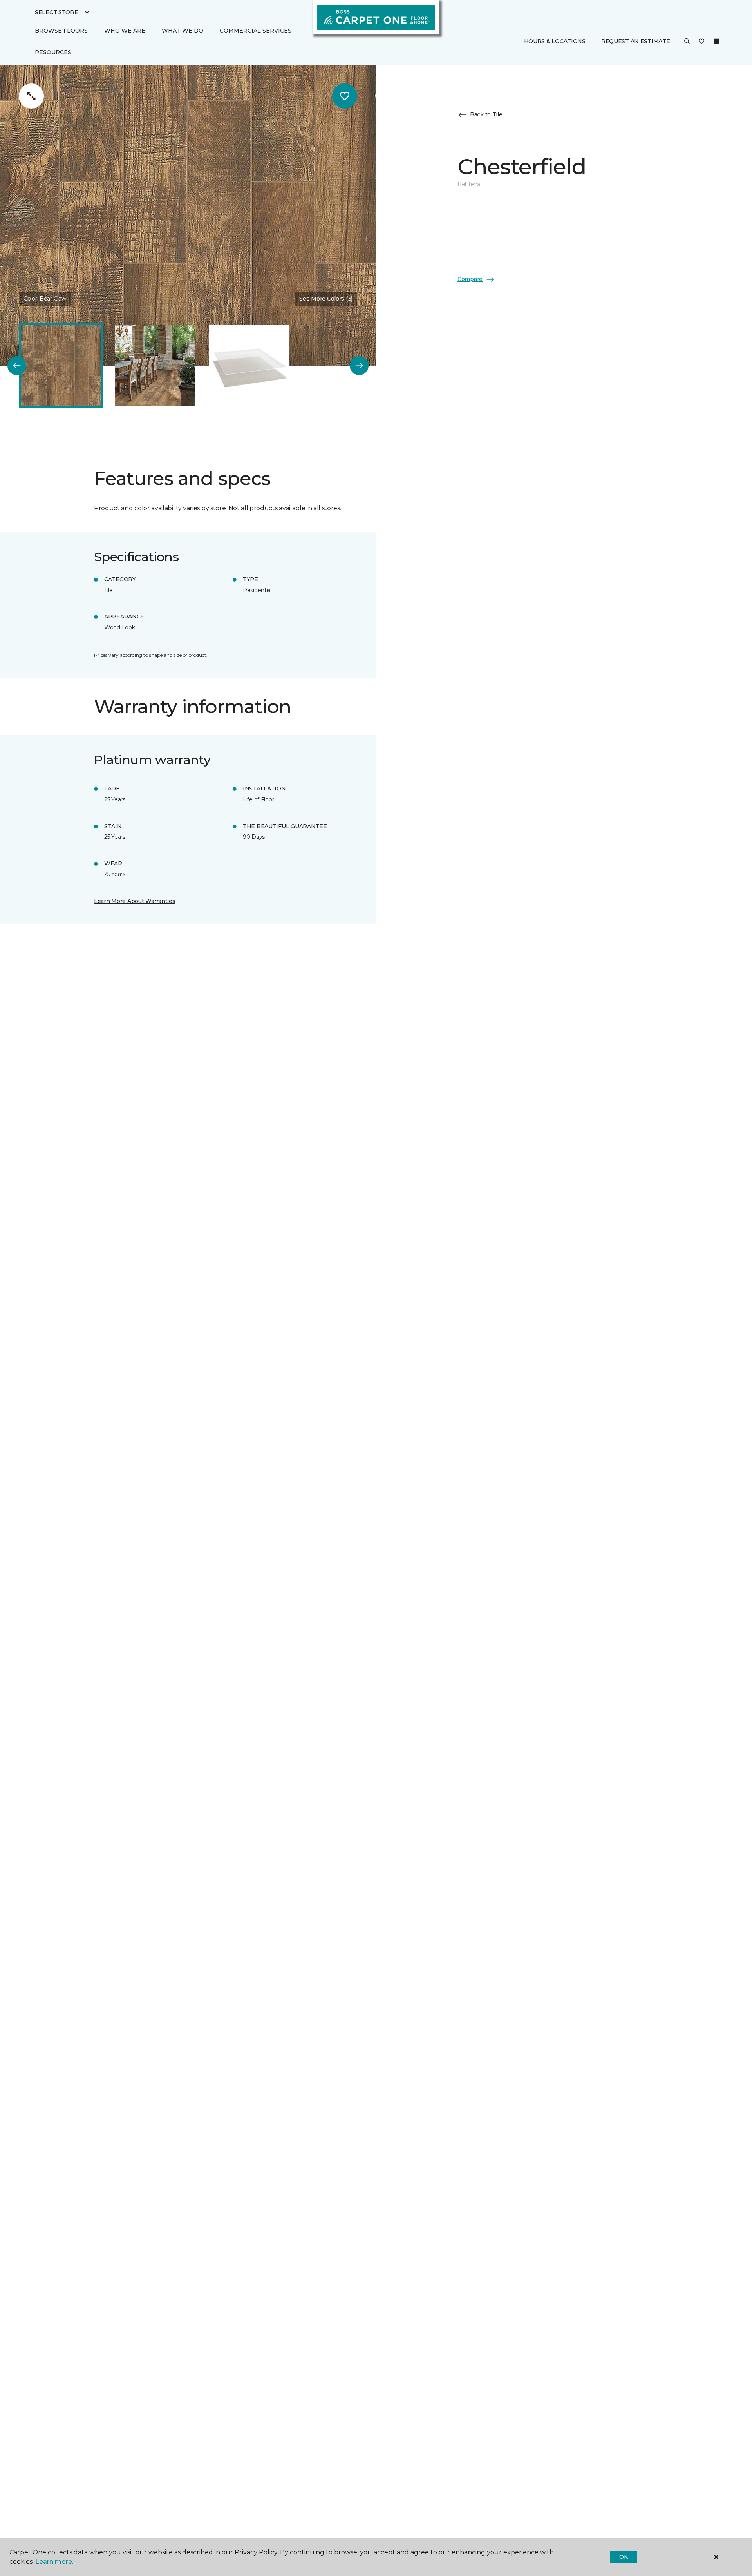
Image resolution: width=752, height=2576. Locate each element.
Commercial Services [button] (256, 31)
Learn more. (54, 2562)
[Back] (17, 366)
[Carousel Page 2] (155, 366)
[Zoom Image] (31, 96)
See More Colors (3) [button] (326, 299)
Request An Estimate (636, 41)
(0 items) (716, 41)
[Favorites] (701, 42)
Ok (623, 2557)
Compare (470, 279)
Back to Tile (486, 114)
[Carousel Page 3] (249, 366)
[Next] (359, 366)
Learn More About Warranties (135, 901)
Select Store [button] (57, 12)
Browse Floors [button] (61, 31)
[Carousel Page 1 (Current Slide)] (61, 366)
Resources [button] (53, 52)
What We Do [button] (183, 31)
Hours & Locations (555, 41)
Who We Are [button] (125, 31)
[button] (687, 42)
